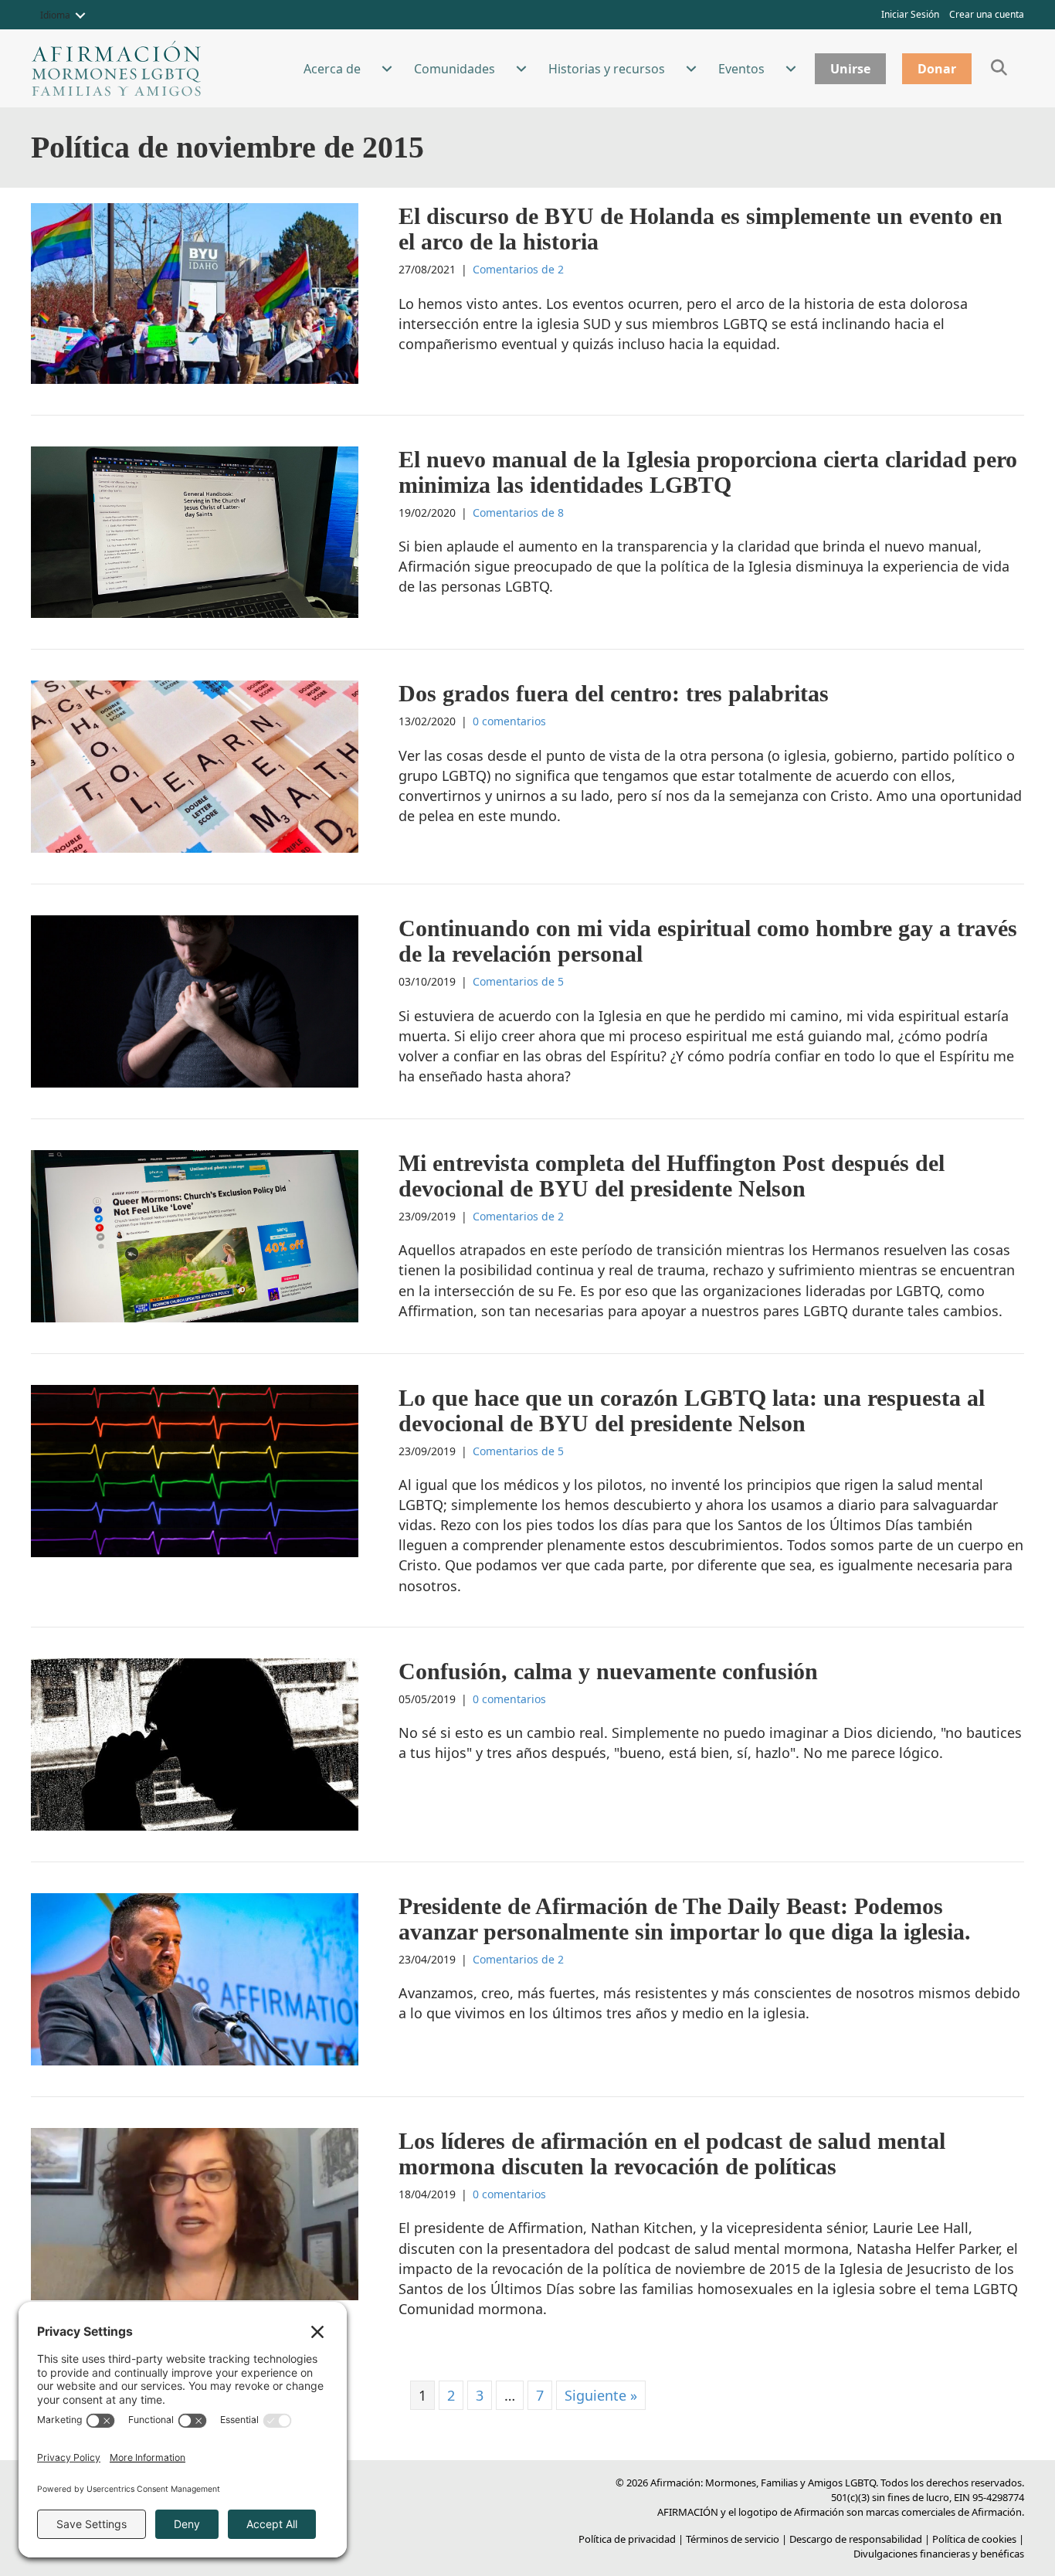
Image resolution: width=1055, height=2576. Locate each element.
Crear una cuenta (987, 14)
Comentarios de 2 (518, 269)
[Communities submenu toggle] (521, 69)
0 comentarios (509, 721)
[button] (80, 15)
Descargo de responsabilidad (856, 2539)
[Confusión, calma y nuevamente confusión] (195, 1743)
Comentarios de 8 (518, 512)
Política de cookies (974, 2539)
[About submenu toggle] (387, 69)
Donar (937, 69)
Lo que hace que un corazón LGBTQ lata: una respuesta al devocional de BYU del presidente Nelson (692, 1410)
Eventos (741, 69)
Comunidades (455, 69)
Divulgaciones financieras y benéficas (939, 2554)
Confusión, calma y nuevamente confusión (608, 1671)
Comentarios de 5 (518, 981)
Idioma (55, 15)
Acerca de (332, 69)
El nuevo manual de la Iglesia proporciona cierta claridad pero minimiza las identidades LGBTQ (708, 472)
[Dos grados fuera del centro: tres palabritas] (195, 765)
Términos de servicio (733, 2539)
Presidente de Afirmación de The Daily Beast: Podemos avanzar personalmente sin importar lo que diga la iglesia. (685, 1919)
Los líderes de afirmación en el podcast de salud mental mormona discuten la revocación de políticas (672, 2153)
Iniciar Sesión (910, 14)
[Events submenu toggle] (791, 69)
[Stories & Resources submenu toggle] (691, 69)
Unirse (850, 69)
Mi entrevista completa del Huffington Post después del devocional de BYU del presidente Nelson (672, 1176)
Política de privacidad (627, 2539)
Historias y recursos (607, 69)
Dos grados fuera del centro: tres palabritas (614, 693)
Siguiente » (601, 2395)
